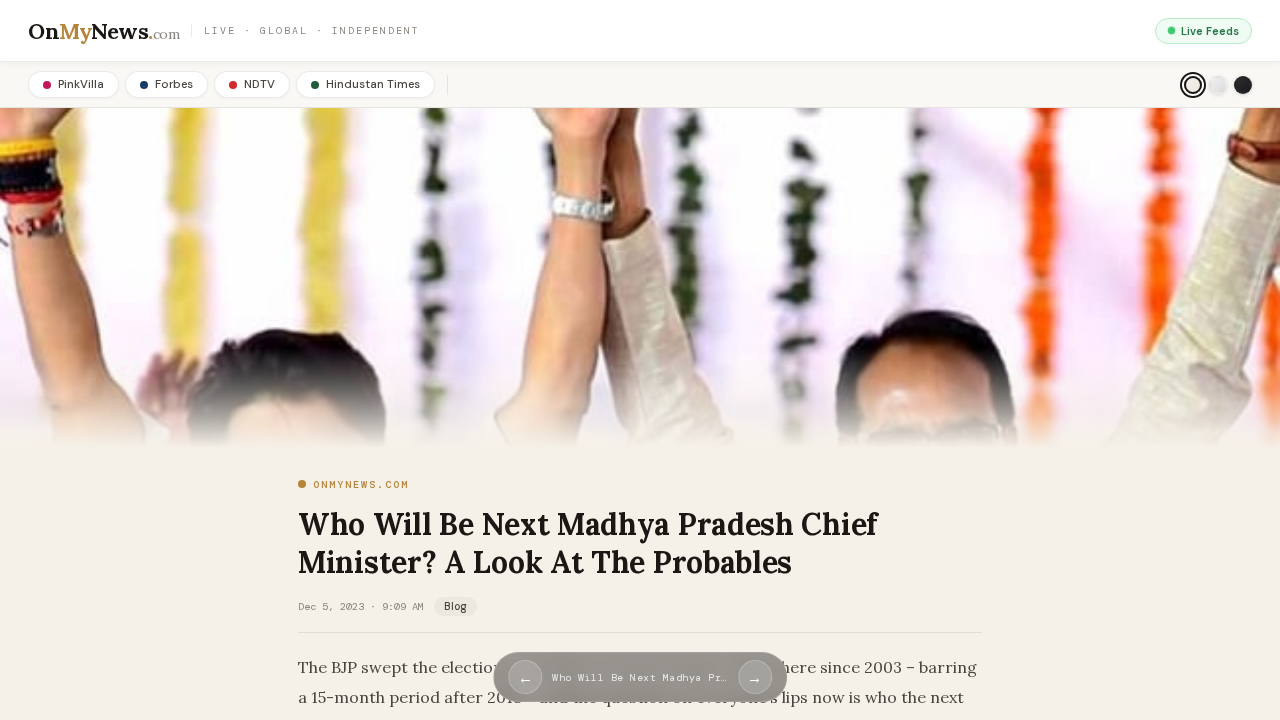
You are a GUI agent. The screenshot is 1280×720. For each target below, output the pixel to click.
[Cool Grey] (1218, 85)
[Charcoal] (1243, 85)
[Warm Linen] (1193, 85)
